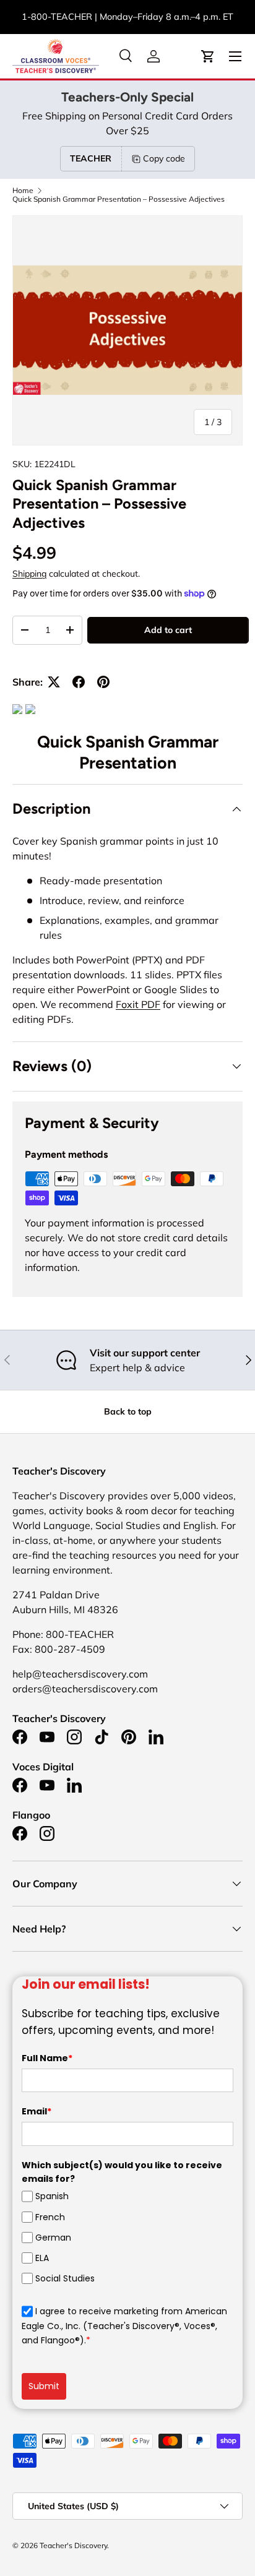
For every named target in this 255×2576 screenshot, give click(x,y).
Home (23, 191)
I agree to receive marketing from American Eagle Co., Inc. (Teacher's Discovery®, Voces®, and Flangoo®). (124, 2326)
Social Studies (65, 2278)
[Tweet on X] (54, 682)
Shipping (29, 574)
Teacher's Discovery (73, 2545)
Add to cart (168, 630)
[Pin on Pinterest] (103, 682)
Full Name (47, 2058)
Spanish (52, 2196)
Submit (44, 2386)
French (50, 2217)
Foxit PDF (138, 1004)
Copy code (164, 158)
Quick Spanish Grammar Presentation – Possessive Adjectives (119, 199)
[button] (208, 56)
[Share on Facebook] (79, 682)
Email (37, 2111)
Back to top (128, 1411)
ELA (42, 2258)
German (53, 2238)
